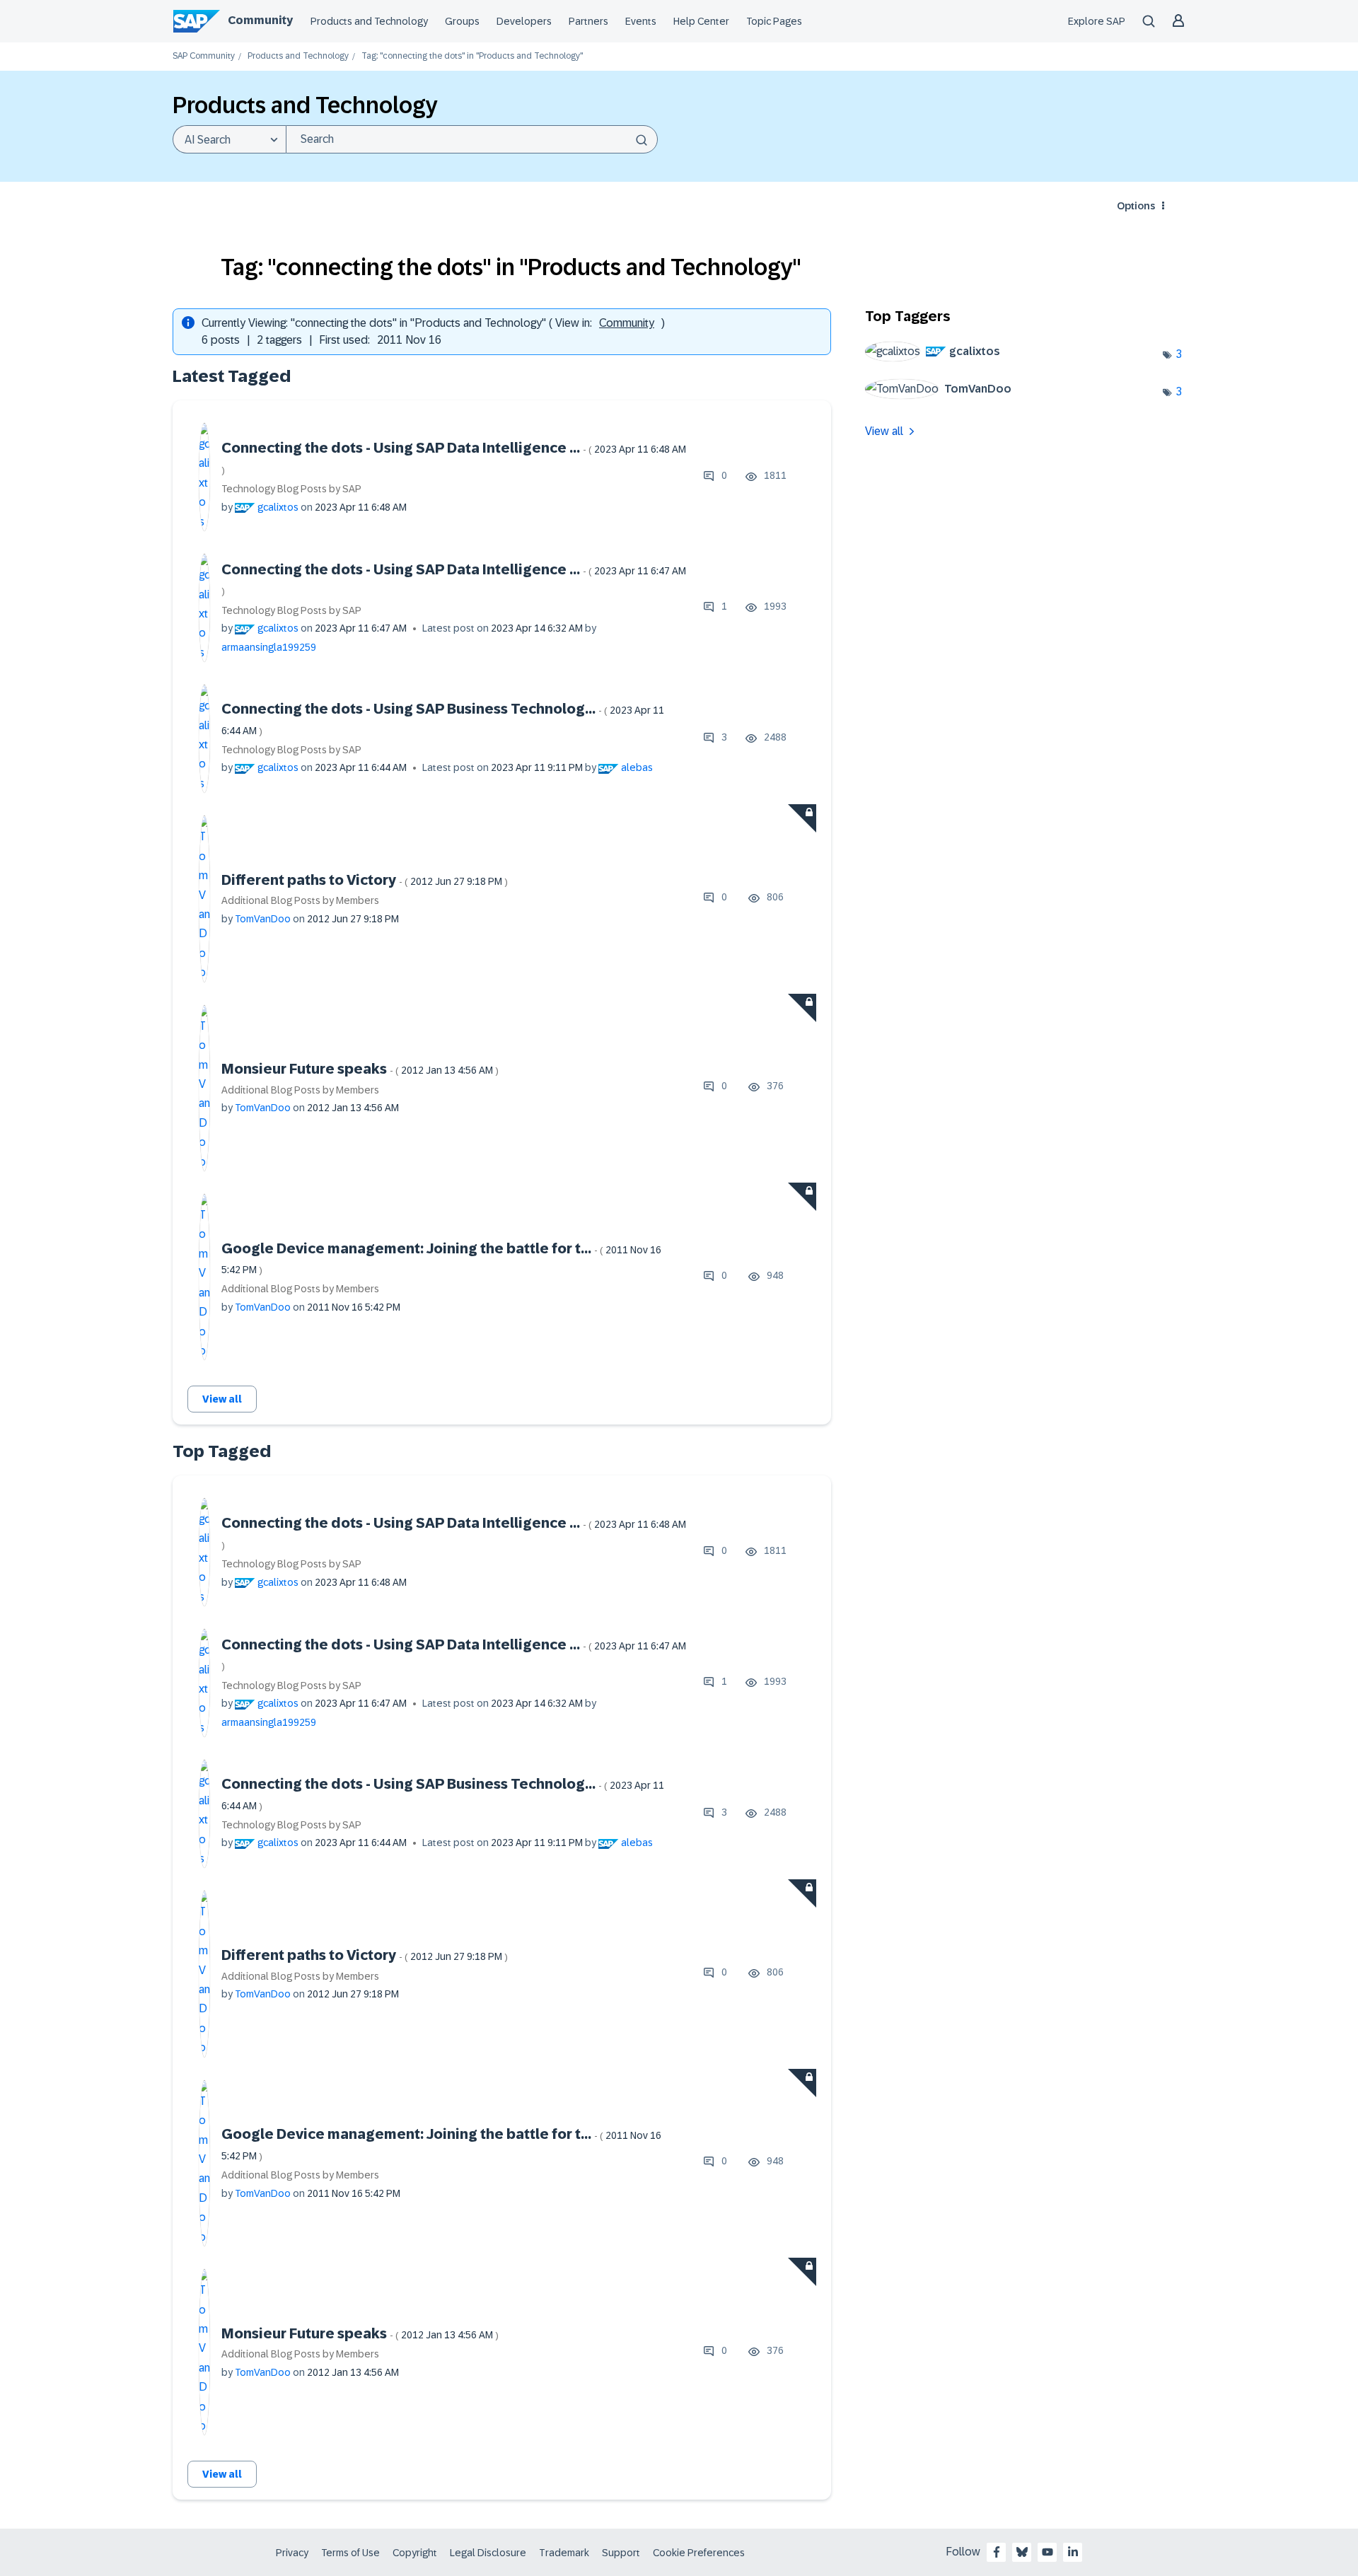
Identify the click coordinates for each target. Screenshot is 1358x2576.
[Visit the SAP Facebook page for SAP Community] (997, 2552)
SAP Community (204, 56)
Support (621, 2553)
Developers (524, 21)
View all (222, 1399)
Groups (462, 21)
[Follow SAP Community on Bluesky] (1022, 2552)
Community (260, 20)
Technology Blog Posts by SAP (291, 489)
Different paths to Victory (365, 880)
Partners (588, 21)
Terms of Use (350, 2553)
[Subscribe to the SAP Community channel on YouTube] (1047, 2552)
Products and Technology (369, 21)
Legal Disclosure (488, 2553)
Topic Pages (774, 21)
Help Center (701, 21)
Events (641, 21)
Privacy (292, 2553)
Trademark (564, 2553)
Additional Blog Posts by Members (300, 900)
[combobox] (472, 139)
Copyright (415, 2553)
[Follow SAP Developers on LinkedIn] (1073, 2552)
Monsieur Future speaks (360, 1069)
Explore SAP (1097, 21)
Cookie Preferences (699, 2553)
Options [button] (1136, 206)
